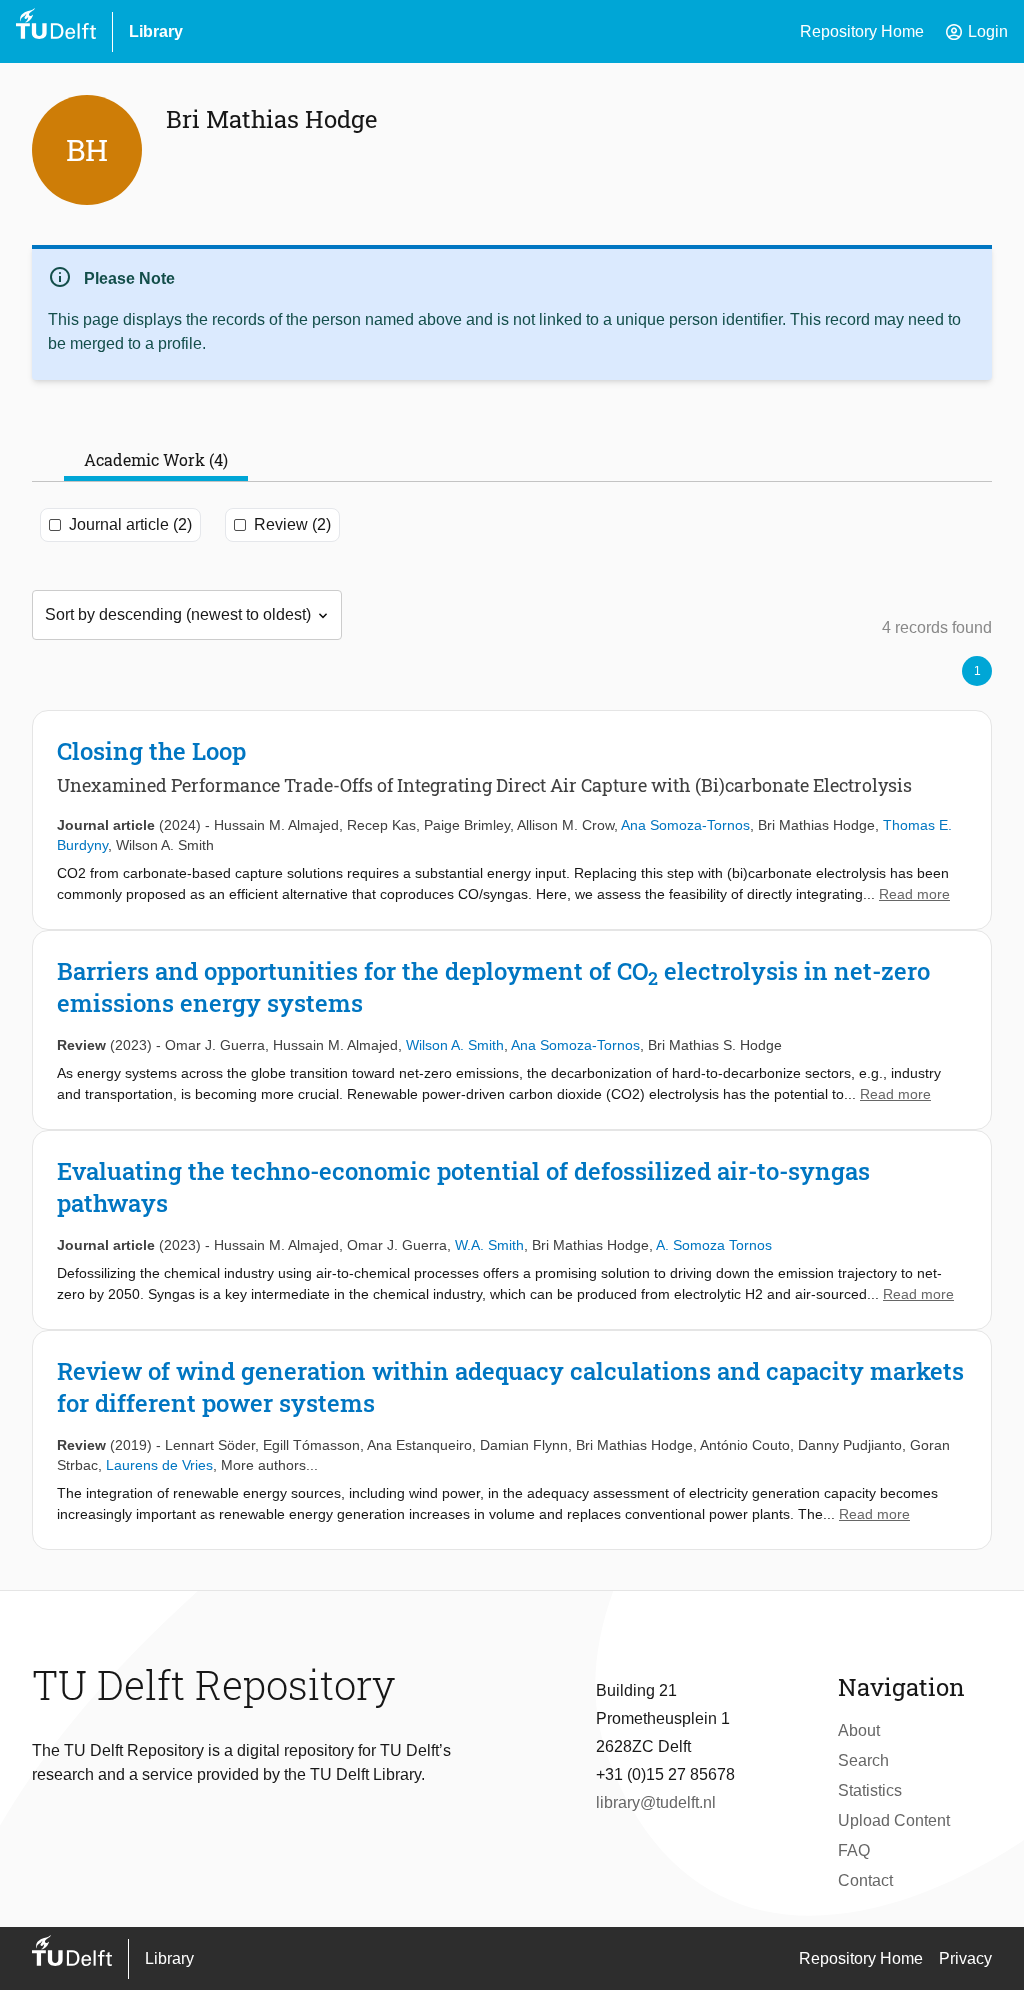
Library (156, 31)
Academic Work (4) (156, 459)
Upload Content (894, 1820)
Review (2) (292, 524)
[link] (512, 820)
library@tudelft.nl (656, 1802)
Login (976, 32)
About (859, 1730)
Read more (914, 894)
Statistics (870, 1790)
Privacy (965, 1958)
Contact (865, 1880)
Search (863, 1760)
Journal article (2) (130, 524)
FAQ (854, 1850)
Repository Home (862, 31)
